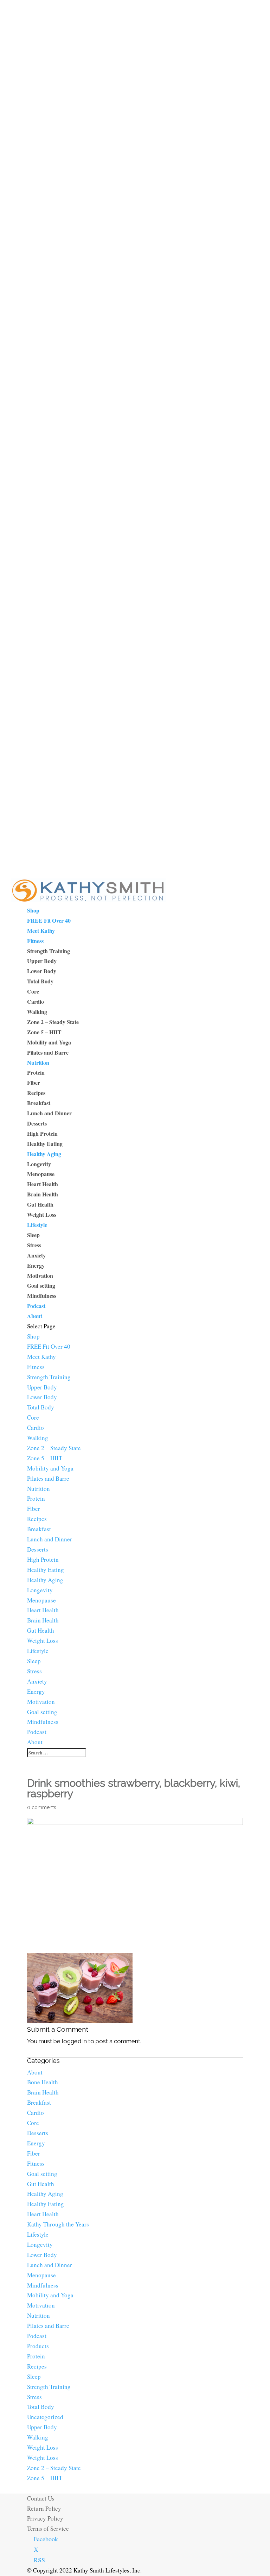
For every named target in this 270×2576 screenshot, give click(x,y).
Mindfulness (42, 1296)
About (35, 1316)
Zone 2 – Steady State (53, 1022)
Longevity (39, 1164)
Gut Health (40, 1204)
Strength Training (49, 951)
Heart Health (43, 1184)
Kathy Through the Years (58, 2224)
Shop (33, 910)
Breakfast (39, 1103)
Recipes (36, 1093)
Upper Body (42, 961)
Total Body (40, 981)
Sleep (33, 1235)
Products (38, 2346)
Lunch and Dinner (49, 1113)
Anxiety (36, 1255)
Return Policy (44, 2508)
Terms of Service (48, 2528)
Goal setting (41, 1285)
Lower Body (42, 971)
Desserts (37, 1123)
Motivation (40, 1276)
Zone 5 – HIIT (44, 1032)
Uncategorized (45, 2417)
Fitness (35, 941)
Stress (34, 1245)
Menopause (41, 1174)
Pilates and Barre (48, 1052)
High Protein (42, 1133)
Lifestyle (37, 1225)
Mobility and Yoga (49, 1042)
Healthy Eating (45, 1144)
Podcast (36, 1306)
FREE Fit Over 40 (49, 920)
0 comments (42, 1807)
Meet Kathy (41, 931)
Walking (37, 1012)
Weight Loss (42, 1214)
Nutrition (38, 1063)
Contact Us (41, 2498)
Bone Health (43, 2082)
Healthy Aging (44, 1154)
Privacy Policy (45, 2518)
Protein (36, 1072)
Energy (36, 1265)
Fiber (34, 1083)
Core (33, 991)
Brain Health (43, 1194)
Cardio (36, 1001)
